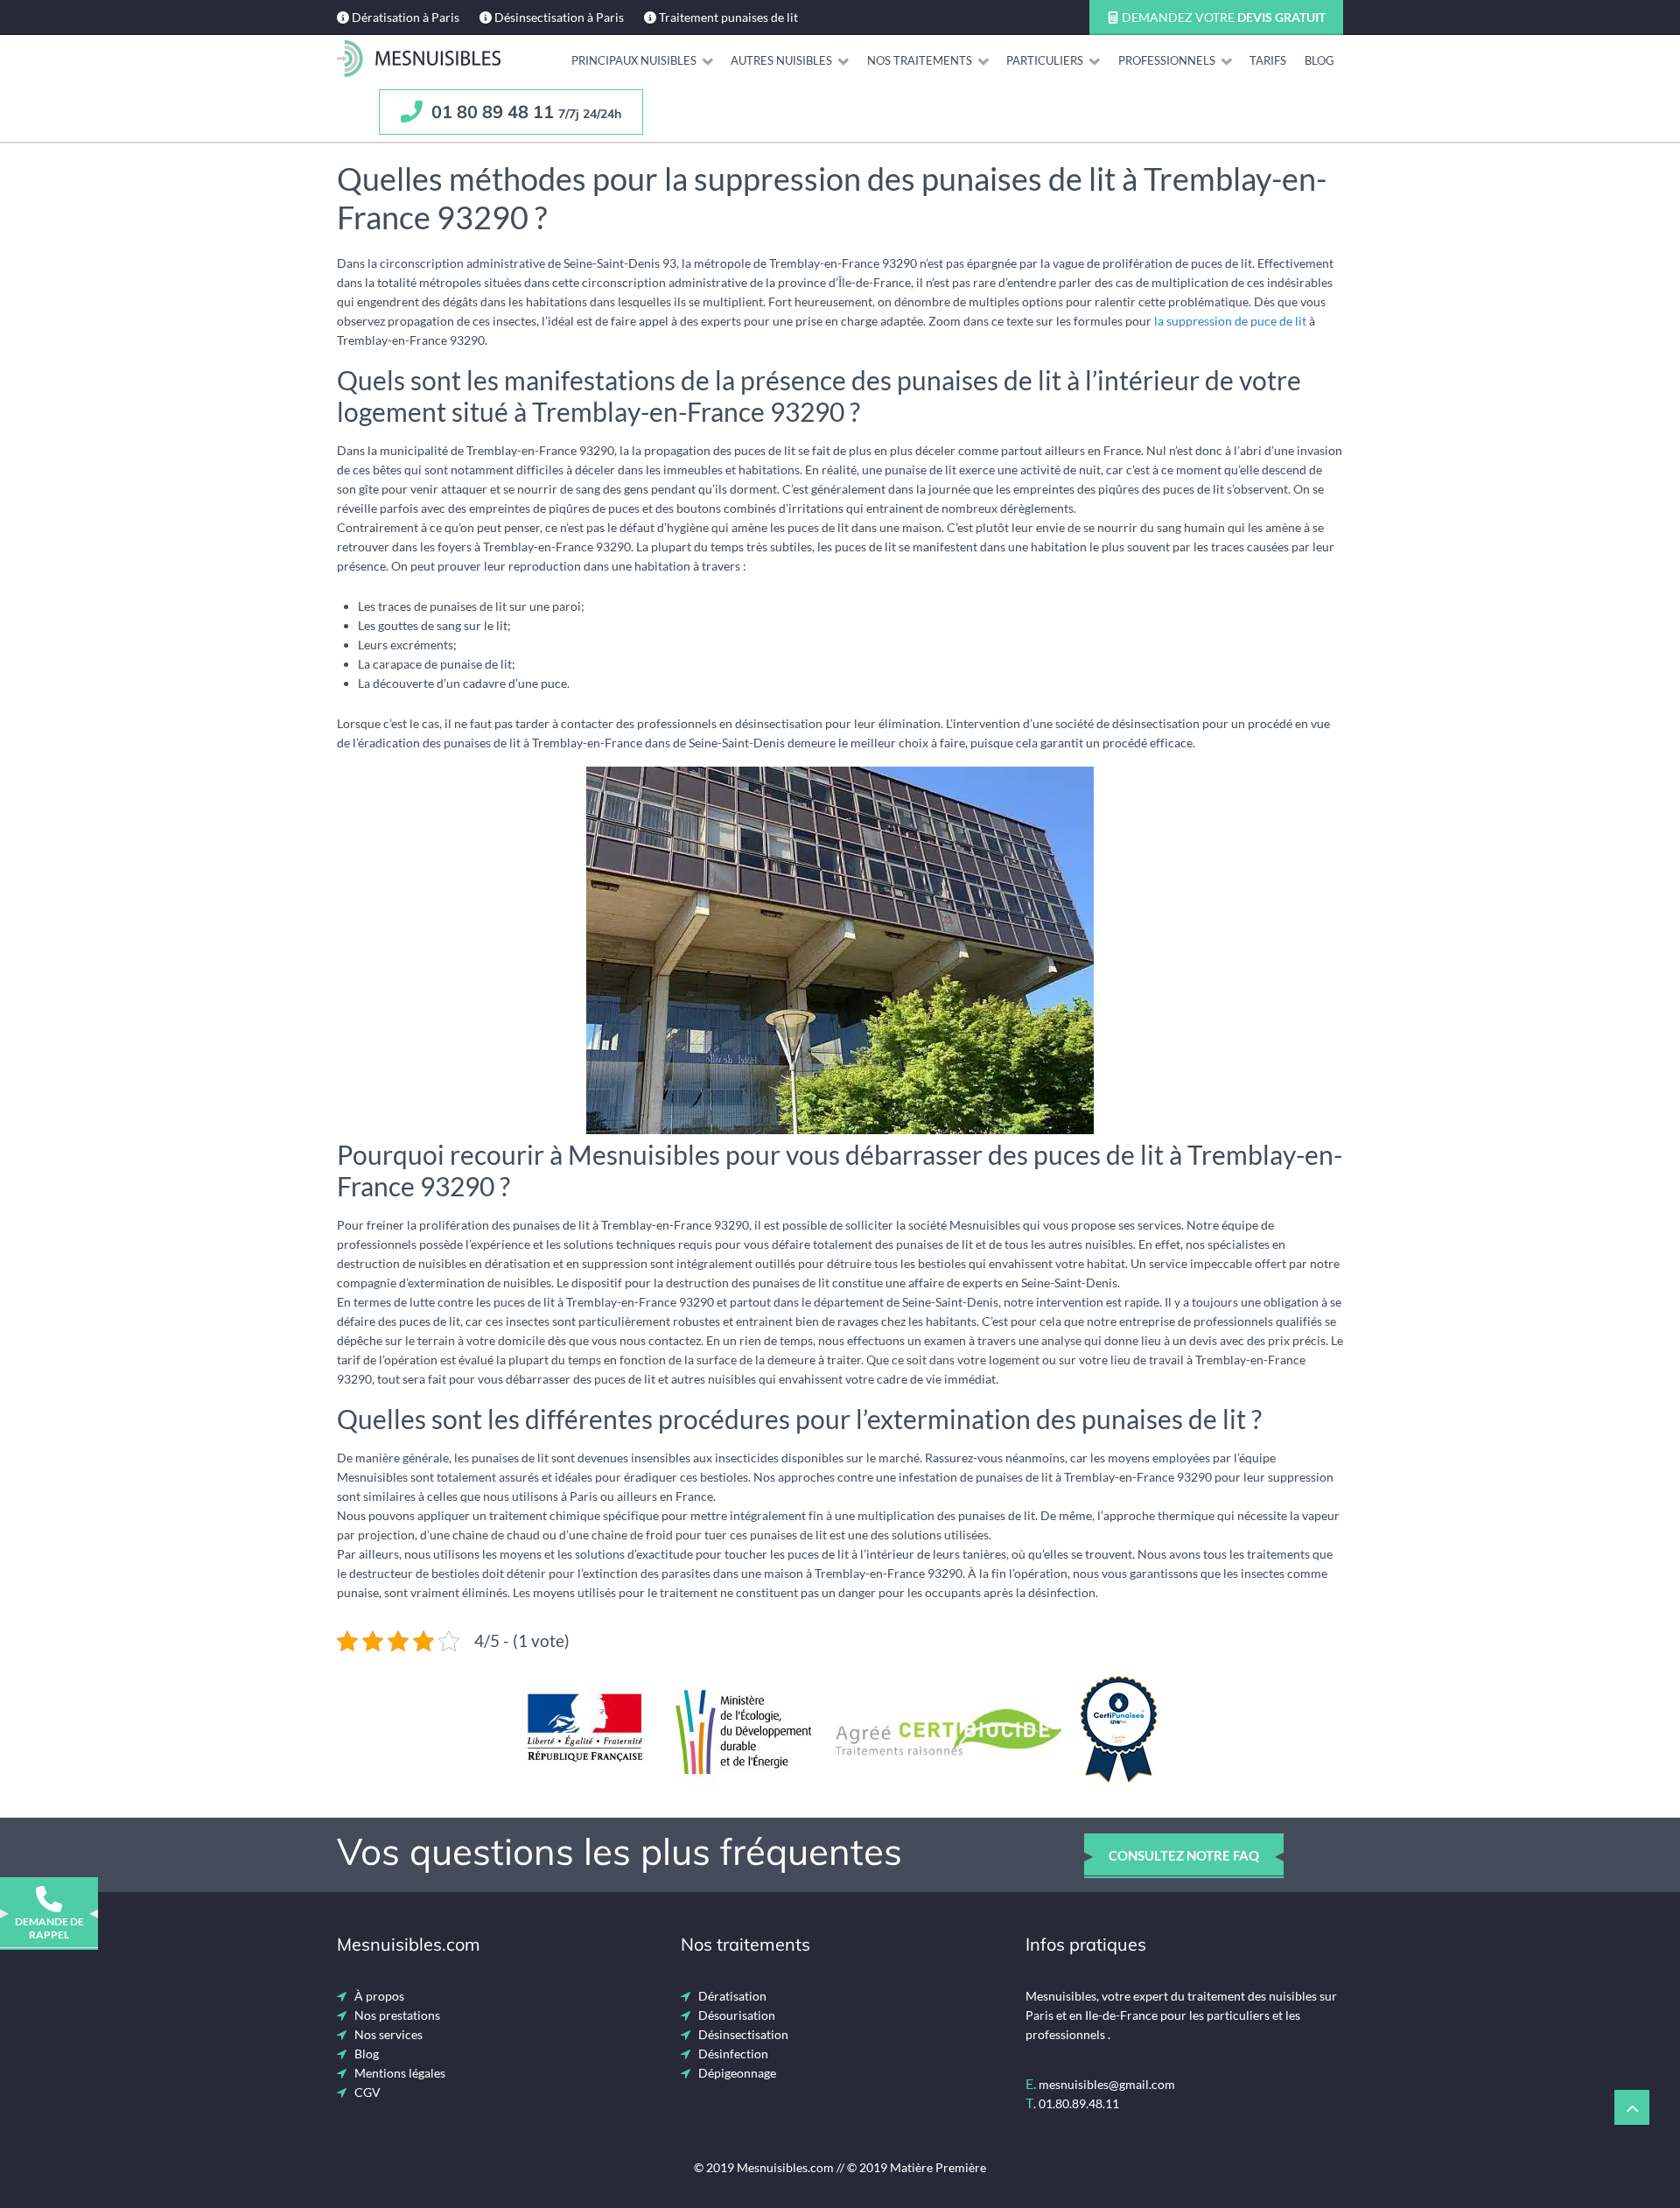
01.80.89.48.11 (1079, 2103)
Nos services (388, 2034)
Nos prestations (397, 2015)
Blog (367, 2054)
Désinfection (733, 2054)
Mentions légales (400, 2073)
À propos (379, 1996)
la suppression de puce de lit (1230, 321)
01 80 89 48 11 (524, 112)
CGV (367, 2092)
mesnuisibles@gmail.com (1107, 2084)
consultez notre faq (1184, 1855)
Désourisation (737, 2015)
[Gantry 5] (419, 59)
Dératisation (732, 1996)
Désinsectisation (743, 2034)
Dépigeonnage (737, 2073)
